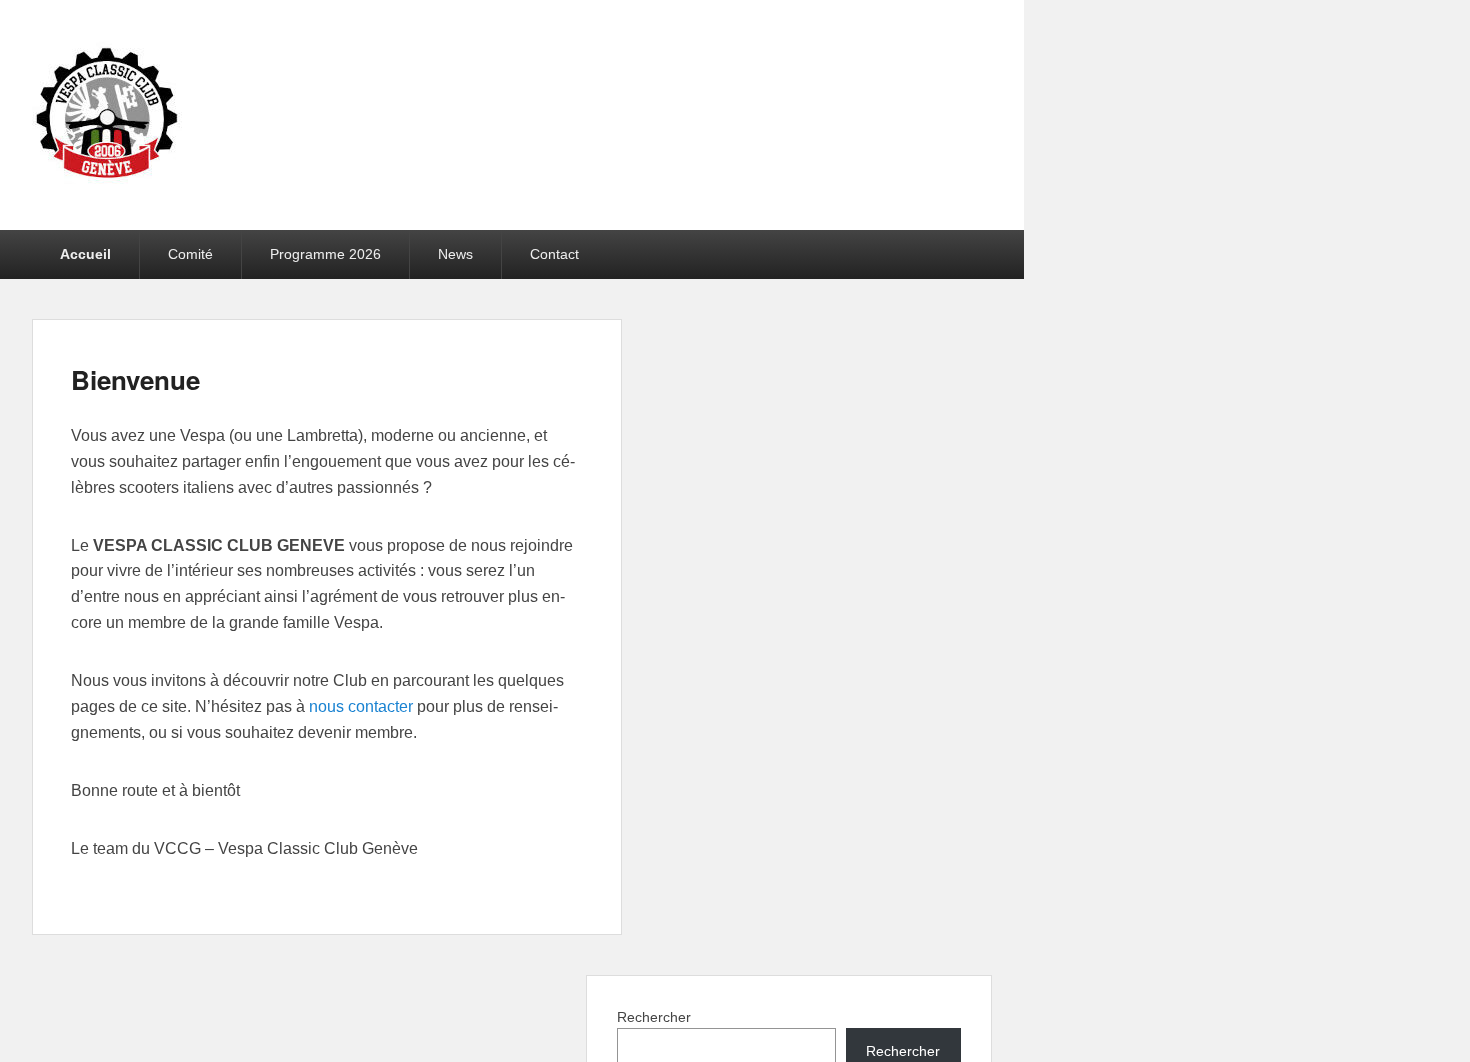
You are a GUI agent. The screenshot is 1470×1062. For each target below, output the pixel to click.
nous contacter (361, 706)
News (455, 254)
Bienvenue (135, 379)
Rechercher (654, 1017)
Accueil (85, 254)
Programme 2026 (325, 254)
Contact (554, 254)
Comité (190, 254)
